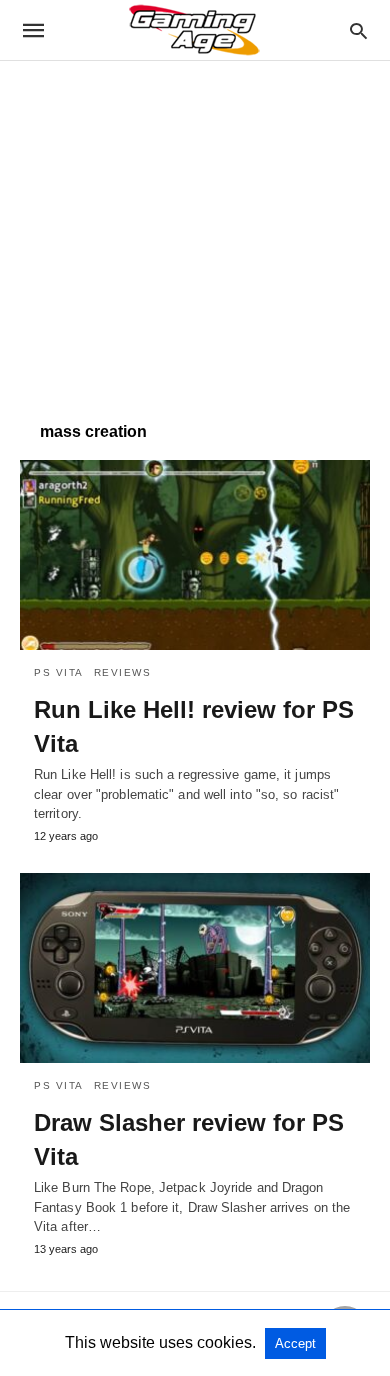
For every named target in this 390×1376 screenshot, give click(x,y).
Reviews (123, 672)
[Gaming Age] (194, 30)
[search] (358, 30)
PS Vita (59, 672)
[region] (195, 231)
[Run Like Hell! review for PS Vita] (195, 555)
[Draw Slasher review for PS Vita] (195, 968)
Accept (295, 1343)
